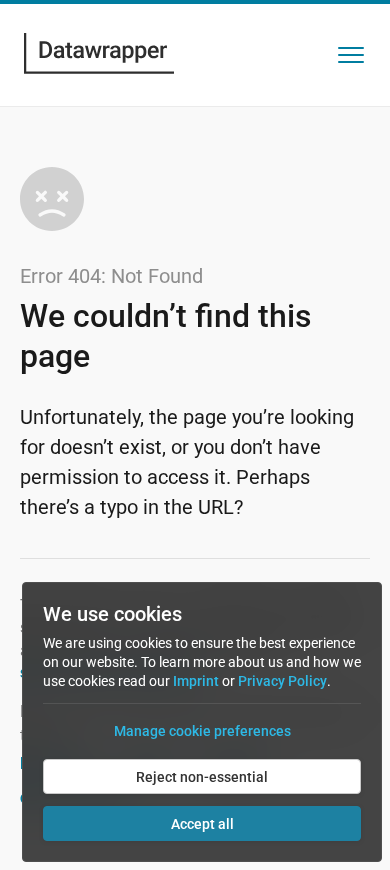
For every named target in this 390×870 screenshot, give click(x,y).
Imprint (196, 681)
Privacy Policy (282, 681)
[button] (351, 55)
